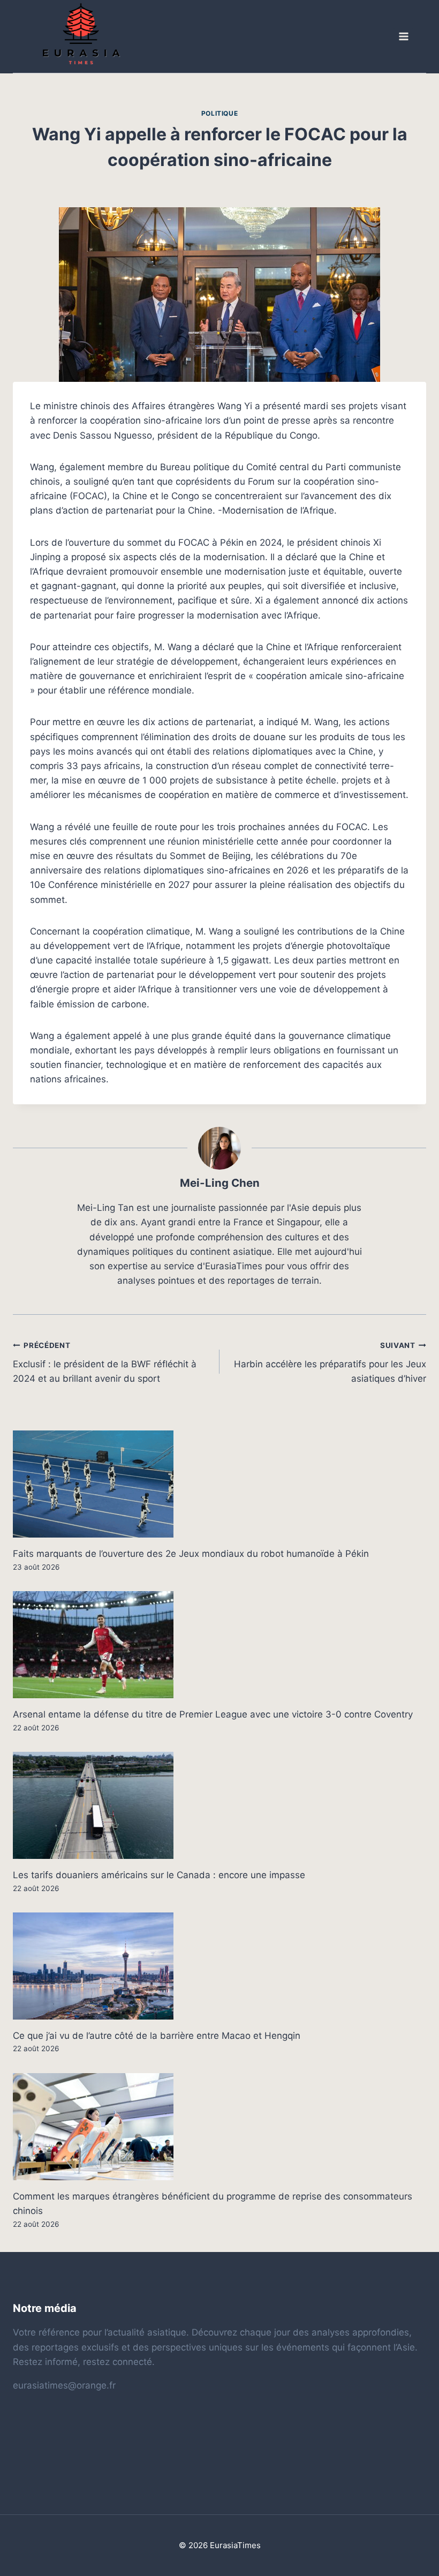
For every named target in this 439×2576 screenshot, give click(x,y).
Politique (219, 113)
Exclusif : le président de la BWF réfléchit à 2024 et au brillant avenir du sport (105, 1362)
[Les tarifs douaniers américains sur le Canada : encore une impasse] (219, 1805)
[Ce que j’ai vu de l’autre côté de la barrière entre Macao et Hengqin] (219, 1966)
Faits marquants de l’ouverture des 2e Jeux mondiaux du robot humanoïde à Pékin (191, 1554)
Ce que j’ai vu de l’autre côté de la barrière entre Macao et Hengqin (157, 2036)
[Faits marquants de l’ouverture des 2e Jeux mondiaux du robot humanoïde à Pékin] (219, 1484)
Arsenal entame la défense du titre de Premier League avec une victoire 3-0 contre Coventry (213, 1714)
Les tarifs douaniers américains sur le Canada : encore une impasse (159, 1875)
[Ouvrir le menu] (403, 37)
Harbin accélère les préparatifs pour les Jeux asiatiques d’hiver (330, 1362)
